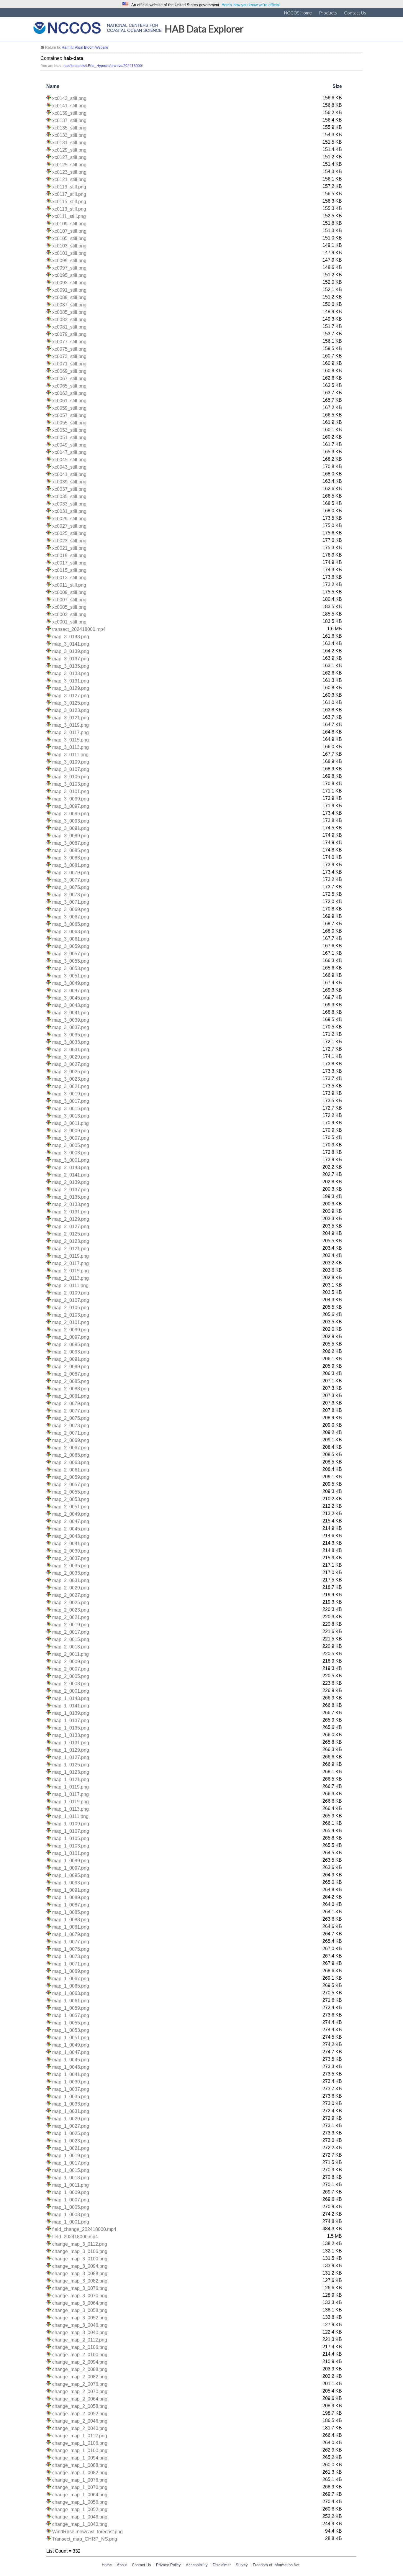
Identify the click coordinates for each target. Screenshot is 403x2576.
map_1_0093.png (71, 1883)
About (122, 2565)
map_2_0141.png (71, 1175)
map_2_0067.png (71, 1448)
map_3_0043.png (71, 1005)
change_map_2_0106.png (80, 2347)
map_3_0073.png (71, 895)
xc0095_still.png (69, 275)
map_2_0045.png (71, 1529)
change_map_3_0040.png (80, 2333)
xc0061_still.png (69, 401)
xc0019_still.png (69, 556)
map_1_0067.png (71, 1979)
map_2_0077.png (71, 1411)
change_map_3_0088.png (80, 2274)
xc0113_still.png (69, 209)
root (67, 66)
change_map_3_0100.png (80, 2259)
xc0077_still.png (69, 342)
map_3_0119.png (71, 725)
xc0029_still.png (69, 519)
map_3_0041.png (71, 1013)
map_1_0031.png (71, 2111)
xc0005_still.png (69, 607)
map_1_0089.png (71, 1897)
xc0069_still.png (69, 371)
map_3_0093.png (71, 821)
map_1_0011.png (71, 2185)
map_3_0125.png (71, 703)
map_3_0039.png (71, 1020)
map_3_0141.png (71, 644)
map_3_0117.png (71, 732)
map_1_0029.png (71, 2119)
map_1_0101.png (71, 1853)
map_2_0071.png (71, 1433)
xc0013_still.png (69, 578)
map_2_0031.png (71, 1580)
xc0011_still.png (69, 585)
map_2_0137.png (71, 1190)
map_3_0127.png (71, 696)
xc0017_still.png (69, 563)
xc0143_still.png (69, 98)
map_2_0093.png (71, 1352)
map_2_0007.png (71, 1669)
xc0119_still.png (69, 187)
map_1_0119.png (71, 1787)
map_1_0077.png (71, 1942)
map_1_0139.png (71, 1713)
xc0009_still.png (69, 592)
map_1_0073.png (71, 1956)
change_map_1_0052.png (80, 2509)
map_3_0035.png (71, 1035)
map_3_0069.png (71, 909)
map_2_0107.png (71, 1300)
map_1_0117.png (71, 1794)
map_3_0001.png (71, 1160)
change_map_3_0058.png (80, 2310)
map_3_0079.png (71, 873)
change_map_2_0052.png (80, 2414)
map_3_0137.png (71, 659)
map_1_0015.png (71, 2170)
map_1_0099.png (71, 1861)
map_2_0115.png (71, 1271)
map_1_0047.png (71, 2052)
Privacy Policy (168, 2565)
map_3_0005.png (71, 1145)
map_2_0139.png (71, 1182)
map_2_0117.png (71, 1263)
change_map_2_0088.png (80, 2369)
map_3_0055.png (71, 961)
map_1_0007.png (71, 2200)
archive (117, 66)
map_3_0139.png (71, 651)
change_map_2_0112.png (80, 2340)
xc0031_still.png (69, 511)
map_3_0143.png (71, 637)
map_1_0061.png (71, 2001)
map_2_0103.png (71, 1315)
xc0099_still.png (69, 261)
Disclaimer (222, 2565)
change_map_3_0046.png (80, 2325)
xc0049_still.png (69, 445)
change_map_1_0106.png (80, 2443)
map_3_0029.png (71, 1057)
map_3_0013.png (71, 1116)
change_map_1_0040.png (80, 2524)
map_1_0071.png (71, 1964)
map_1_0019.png (71, 2156)
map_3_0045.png (71, 998)
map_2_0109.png (71, 1293)
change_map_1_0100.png (80, 2451)
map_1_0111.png (70, 1816)
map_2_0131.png (71, 1212)
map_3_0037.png (71, 1027)
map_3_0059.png (71, 946)
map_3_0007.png (71, 1138)
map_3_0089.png (71, 836)
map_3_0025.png (71, 1072)
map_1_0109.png (71, 1824)
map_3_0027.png (71, 1064)
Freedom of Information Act (276, 2565)
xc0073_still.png (69, 356)
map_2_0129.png (71, 1219)
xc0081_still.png (69, 327)
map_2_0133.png (71, 1204)
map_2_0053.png (71, 1499)
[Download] (49, 98)
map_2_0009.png (71, 1662)
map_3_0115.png (71, 740)
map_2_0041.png (71, 1544)
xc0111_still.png (69, 216)
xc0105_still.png (69, 238)
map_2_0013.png (71, 1647)
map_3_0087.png (71, 843)
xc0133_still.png (69, 135)
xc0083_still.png (69, 320)
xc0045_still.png (69, 460)
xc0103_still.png (69, 246)
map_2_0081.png (71, 1396)
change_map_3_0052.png (80, 2318)
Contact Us (355, 13)
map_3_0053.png (71, 968)
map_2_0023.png (71, 1610)
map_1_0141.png (71, 1706)
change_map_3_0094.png (80, 2266)
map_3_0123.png (71, 710)
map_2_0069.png (71, 1440)
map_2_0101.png (71, 1322)
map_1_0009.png (71, 2192)
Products (328, 13)
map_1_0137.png (71, 1721)
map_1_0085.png (71, 1912)
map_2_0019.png (71, 1625)
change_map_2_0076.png (80, 2384)
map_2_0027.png (71, 1595)
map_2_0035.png (71, 1566)
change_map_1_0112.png (80, 2436)
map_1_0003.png (71, 2215)
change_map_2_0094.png (80, 2362)
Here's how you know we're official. (251, 5)
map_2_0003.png (71, 1684)
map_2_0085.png (71, 1381)
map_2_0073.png (71, 1426)
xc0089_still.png (69, 297)
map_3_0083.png (71, 858)
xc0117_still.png (69, 194)
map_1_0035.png (71, 2097)
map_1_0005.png (71, 2207)
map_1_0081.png (71, 1927)
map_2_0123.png (71, 1241)
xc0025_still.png (69, 533)
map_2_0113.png (71, 1278)
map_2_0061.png (71, 1470)
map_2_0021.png (71, 1617)
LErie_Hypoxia (98, 66)
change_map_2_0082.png (80, 2377)
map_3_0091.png (71, 828)
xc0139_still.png (69, 113)
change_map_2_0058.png (80, 2406)
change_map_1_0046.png (80, 2517)
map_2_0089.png (71, 1367)
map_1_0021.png (71, 2148)
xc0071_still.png (69, 364)
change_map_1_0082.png (80, 2473)
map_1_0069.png (71, 1971)
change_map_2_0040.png (80, 2428)
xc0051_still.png (69, 438)
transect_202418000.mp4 (79, 629)
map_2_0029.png (71, 1588)
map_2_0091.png (71, 1359)
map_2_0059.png (71, 1477)
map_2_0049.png (71, 1514)
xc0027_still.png (69, 526)
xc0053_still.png (69, 430)
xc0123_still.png (69, 172)
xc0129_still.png (69, 150)
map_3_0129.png (71, 688)
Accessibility (197, 2565)
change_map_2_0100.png (80, 2355)
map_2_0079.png (71, 1403)
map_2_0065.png (71, 1455)
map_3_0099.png (71, 799)
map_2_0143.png (71, 1168)
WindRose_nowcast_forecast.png (87, 2532)
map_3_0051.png (71, 976)
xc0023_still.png (69, 541)
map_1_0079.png (71, 1934)
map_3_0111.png (70, 755)
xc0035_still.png (69, 497)
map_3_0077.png (71, 880)
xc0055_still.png (69, 423)
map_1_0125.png (71, 1765)
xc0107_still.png (69, 231)
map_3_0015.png (71, 1109)
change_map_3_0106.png (80, 2251)
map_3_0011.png (71, 1123)
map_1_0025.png (71, 2133)
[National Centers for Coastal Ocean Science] (98, 29)
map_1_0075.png (71, 1949)
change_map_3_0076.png (80, 2288)
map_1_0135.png (71, 1728)
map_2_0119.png (71, 1256)
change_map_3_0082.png (80, 2281)
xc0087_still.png (69, 305)
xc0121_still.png (69, 179)
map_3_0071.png (71, 902)
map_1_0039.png (71, 2082)
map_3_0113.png (71, 747)
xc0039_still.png (69, 482)
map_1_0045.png (71, 2060)
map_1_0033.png (71, 2104)
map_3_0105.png (71, 777)
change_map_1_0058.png (80, 2502)
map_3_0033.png (71, 1042)
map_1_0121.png (71, 1780)
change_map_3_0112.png (80, 2244)
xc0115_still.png (69, 202)
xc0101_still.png (69, 253)
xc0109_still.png (69, 224)
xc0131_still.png (69, 143)
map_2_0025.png (71, 1603)
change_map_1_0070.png (80, 2487)
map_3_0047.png (71, 991)
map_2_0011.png (71, 1654)
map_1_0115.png (71, 1802)
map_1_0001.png (71, 2222)
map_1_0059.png (71, 2008)
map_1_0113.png (71, 1809)
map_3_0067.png (71, 917)
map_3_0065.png (71, 924)
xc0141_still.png (69, 106)
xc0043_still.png (69, 467)
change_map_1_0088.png (80, 2465)
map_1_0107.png (71, 1831)
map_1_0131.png (71, 1743)
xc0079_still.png (69, 334)
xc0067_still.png (69, 379)
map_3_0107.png (71, 769)
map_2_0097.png (71, 1337)
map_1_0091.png (71, 1890)
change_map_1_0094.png (80, 2458)
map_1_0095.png (71, 1875)
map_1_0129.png (71, 1750)
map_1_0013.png (71, 2178)
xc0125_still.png (69, 165)
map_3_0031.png (71, 1050)
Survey (242, 2565)
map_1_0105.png (71, 1839)
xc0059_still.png (69, 408)
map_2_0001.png (71, 1691)
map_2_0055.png (71, 1492)
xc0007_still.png (69, 600)
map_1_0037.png (71, 2089)
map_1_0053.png (71, 2030)
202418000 (133, 66)
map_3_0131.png (71, 681)
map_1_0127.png (71, 1757)
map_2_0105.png (71, 1308)
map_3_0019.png (71, 1094)
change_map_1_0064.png (80, 2495)
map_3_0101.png (71, 791)
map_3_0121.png (71, 718)
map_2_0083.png (71, 1389)
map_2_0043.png (71, 1536)
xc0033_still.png (69, 504)
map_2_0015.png (71, 1639)
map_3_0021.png (71, 1086)
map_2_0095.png (71, 1344)
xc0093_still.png (69, 283)
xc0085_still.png (69, 312)
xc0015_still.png (69, 570)
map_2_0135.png (71, 1197)
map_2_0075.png (71, 1418)
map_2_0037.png (71, 1558)
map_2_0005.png (71, 1676)
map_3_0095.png (71, 814)
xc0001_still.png (69, 622)
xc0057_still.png (69, 415)
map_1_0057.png (71, 2015)
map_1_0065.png (71, 1986)
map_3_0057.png (71, 954)
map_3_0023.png (71, 1079)
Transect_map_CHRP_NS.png (85, 2539)
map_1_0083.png (71, 1920)
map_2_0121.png (71, 1249)
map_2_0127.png (71, 1227)
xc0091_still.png (69, 290)
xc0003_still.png (69, 615)
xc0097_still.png (69, 268)
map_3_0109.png (71, 762)
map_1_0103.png (71, 1846)
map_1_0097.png (71, 1868)
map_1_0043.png (71, 2067)
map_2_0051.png (71, 1507)
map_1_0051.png (71, 2038)
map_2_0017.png (71, 1632)
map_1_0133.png (71, 1735)
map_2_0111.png (70, 1285)
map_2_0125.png (71, 1234)
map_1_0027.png (71, 2126)
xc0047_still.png (69, 452)
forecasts (78, 66)
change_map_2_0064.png (80, 2399)
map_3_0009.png (71, 1131)
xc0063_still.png (69, 393)
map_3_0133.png (71, 673)
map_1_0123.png (71, 1772)
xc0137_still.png (69, 120)
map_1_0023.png (71, 2141)
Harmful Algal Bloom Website (85, 47)
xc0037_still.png (69, 489)
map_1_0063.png (71, 1993)
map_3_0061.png (71, 939)
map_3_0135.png (71, 666)
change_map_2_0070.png (80, 2392)
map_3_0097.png (71, 806)
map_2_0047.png (71, 1521)
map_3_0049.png (71, 983)
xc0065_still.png (69, 386)
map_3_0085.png (71, 850)
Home (107, 2565)
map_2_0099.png (71, 1330)
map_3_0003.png (71, 1153)
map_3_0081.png (71, 865)
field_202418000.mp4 (75, 2237)
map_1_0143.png (71, 1698)
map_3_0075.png (71, 887)
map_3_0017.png (71, 1101)
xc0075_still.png (69, 349)
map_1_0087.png (71, 1905)
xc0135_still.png (69, 128)
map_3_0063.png (71, 932)
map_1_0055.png (71, 2023)
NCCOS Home (298, 13)
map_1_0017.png (71, 2163)
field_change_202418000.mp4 (84, 2229)
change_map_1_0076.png (80, 2480)
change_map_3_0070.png (80, 2296)
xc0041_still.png (69, 474)
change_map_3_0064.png (80, 2303)
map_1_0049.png (71, 2045)
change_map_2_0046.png (80, 2421)
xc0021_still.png (69, 548)
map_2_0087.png (71, 1374)
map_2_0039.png (71, 1551)
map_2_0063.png (71, 1462)
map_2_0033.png (71, 1573)
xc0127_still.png (69, 157)
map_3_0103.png (71, 784)
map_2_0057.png (71, 1485)
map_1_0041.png (71, 2074)
